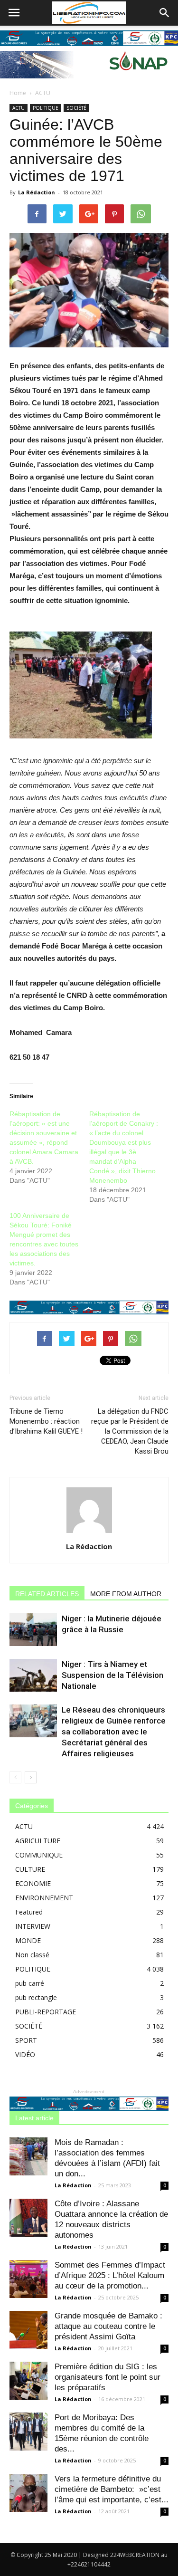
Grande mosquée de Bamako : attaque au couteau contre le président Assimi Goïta (108, 2326)
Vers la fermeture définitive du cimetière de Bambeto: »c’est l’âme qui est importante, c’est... (112, 2489)
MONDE (28, 1940)
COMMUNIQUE (39, 1855)
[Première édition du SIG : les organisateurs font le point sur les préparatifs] (28, 2381)
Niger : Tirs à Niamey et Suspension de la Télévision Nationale (112, 1675)
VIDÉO (25, 2054)
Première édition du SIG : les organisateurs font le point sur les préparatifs (108, 2377)
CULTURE (30, 1869)
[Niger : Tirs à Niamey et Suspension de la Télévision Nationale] (33, 1675)
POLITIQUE (46, 108)
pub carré (30, 1983)
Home (18, 93)
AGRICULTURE (38, 1841)
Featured (29, 1912)
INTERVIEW (33, 1926)
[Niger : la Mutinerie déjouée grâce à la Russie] (33, 1630)
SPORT (26, 2040)
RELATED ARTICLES (47, 1594)
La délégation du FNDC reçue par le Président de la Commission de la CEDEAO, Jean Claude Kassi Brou (130, 1431)
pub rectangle (36, 1997)
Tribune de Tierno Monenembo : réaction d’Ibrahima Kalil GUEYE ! (46, 1421)
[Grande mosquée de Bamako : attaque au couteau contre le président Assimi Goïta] (28, 2330)
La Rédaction (37, 192)
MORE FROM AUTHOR (126, 1594)
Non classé (32, 1955)
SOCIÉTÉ (76, 108)
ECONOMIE (33, 1883)
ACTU (43, 93)
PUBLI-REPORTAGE (46, 2012)
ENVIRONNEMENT (44, 1898)
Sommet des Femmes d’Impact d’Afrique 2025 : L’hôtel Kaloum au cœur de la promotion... (110, 2275)
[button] (165, 13)
